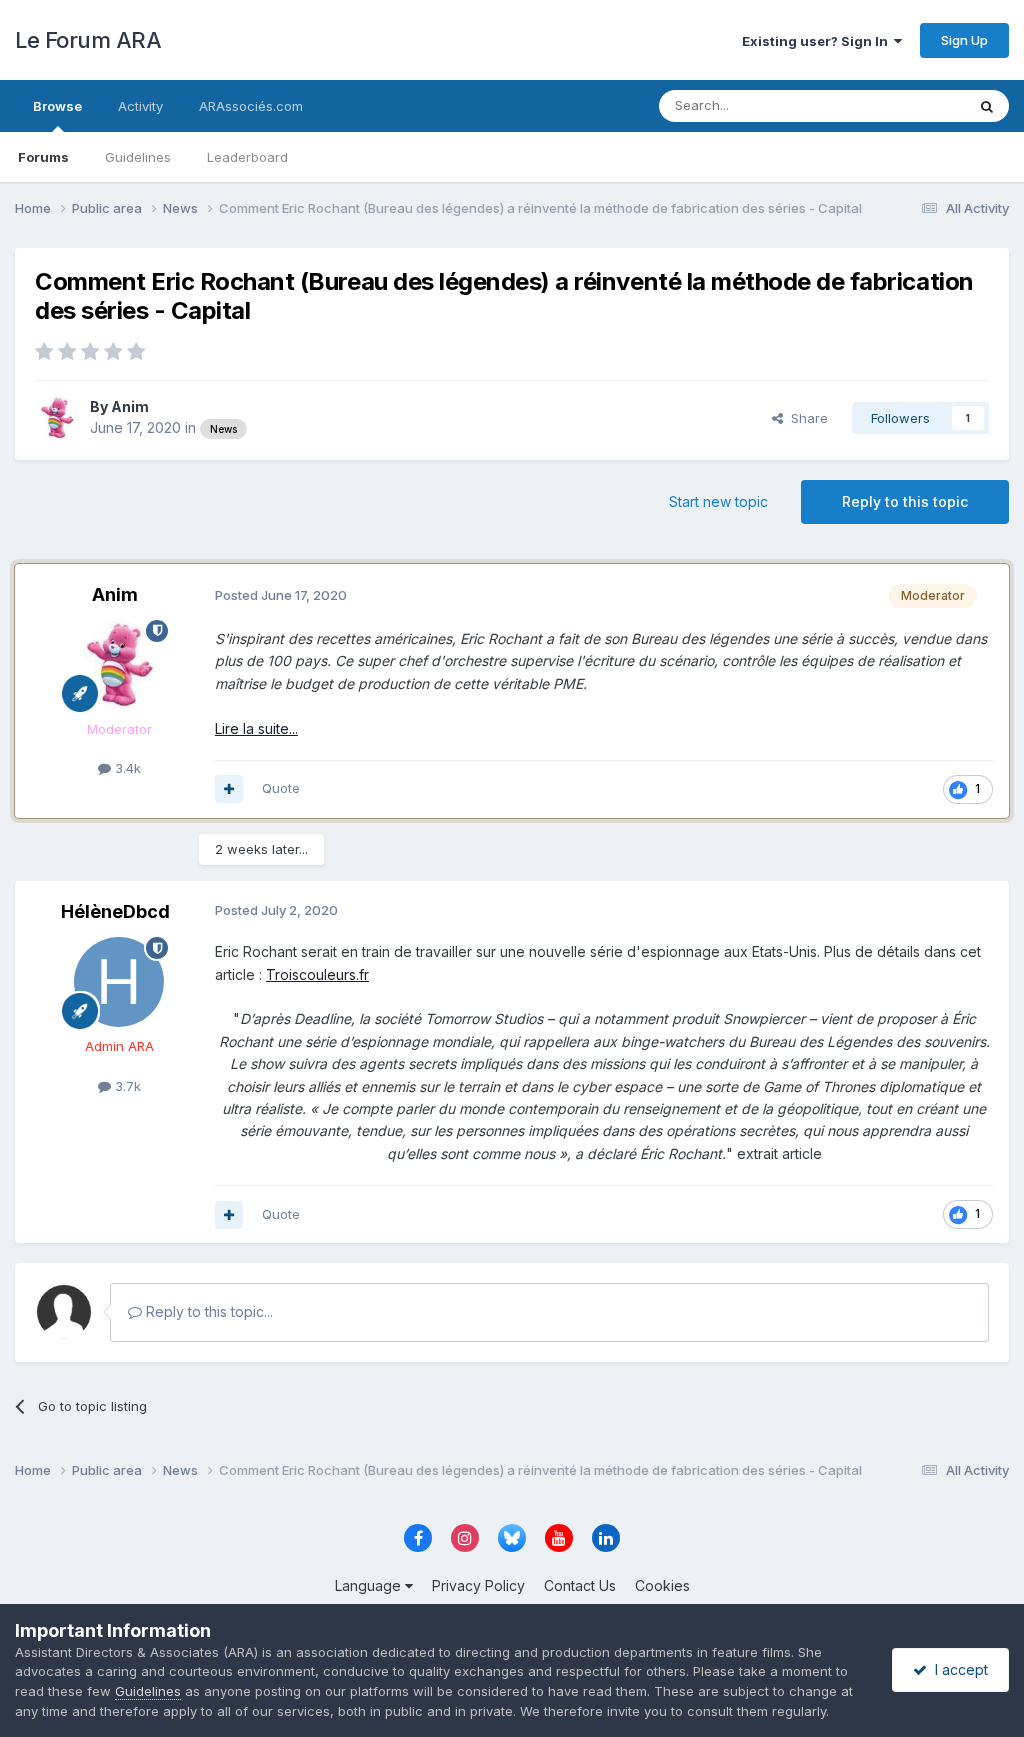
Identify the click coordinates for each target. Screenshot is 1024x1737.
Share (805, 418)
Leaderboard (247, 157)
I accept (957, 1669)
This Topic (906, 105)
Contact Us (580, 1585)
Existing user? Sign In (818, 41)
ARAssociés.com (251, 106)
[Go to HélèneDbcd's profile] (119, 982)
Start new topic (718, 501)
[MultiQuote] (229, 789)
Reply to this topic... (207, 1311)
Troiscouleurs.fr (317, 974)
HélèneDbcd (115, 911)
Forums (43, 157)
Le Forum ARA (88, 40)
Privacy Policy (478, 1585)
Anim (130, 406)
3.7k (126, 1086)
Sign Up (964, 40)
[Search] (987, 106)
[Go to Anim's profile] (57, 418)
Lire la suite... (256, 728)
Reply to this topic (905, 501)
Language (370, 1585)
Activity (140, 106)
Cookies (662, 1585)
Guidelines (138, 157)
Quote (281, 788)
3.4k (126, 768)
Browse (57, 106)
